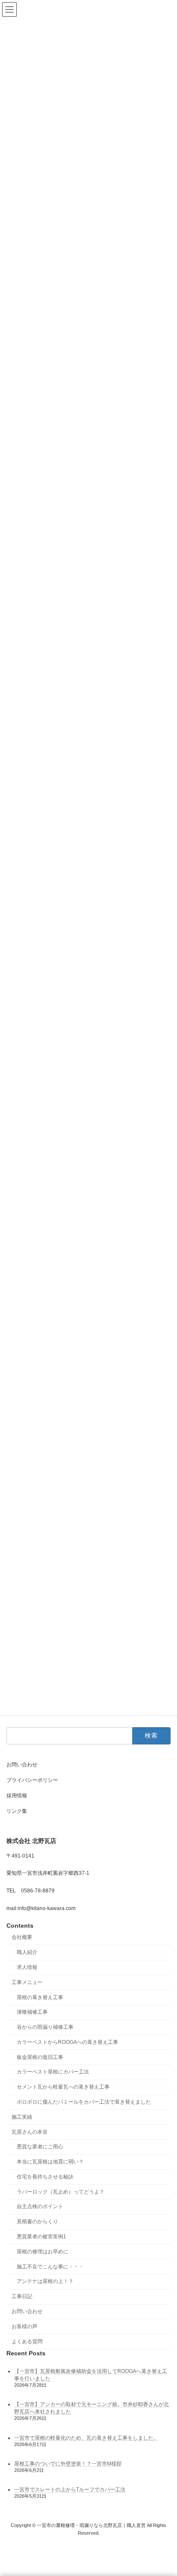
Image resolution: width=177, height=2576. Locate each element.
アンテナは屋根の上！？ (45, 2281)
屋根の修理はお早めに (43, 2252)
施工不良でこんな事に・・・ (50, 2266)
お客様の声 (24, 2326)
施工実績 (22, 2117)
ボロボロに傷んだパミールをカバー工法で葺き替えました (84, 2102)
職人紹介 (27, 1952)
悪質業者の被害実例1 (41, 2237)
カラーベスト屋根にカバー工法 (53, 2072)
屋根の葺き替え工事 (40, 1997)
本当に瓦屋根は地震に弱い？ (50, 2162)
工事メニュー (27, 1982)
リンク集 (17, 1811)
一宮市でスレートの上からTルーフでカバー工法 (70, 2490)
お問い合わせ (22, 1765)
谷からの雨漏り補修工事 (45, 2027)
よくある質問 (27, 2341)
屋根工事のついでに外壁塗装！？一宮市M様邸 (68, 2464)
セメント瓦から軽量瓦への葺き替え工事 (63, 2087)
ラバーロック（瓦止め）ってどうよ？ (61, 2192)
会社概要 (22, 1937)
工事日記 (22, 2296)
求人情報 (27, 1967)
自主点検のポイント (40, 2206)
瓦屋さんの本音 (30, 2132)
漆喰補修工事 (32, 2012)
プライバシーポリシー (32, 1780)
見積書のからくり (37, 2222)
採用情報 (17, 1796)
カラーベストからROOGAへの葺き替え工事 (67, 2042)
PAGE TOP (164, 2489)
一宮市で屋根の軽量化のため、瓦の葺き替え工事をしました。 (86, 2438)
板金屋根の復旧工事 (40, 2057)
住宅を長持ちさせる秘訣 (45, 2177)
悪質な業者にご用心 (40, 2147)
